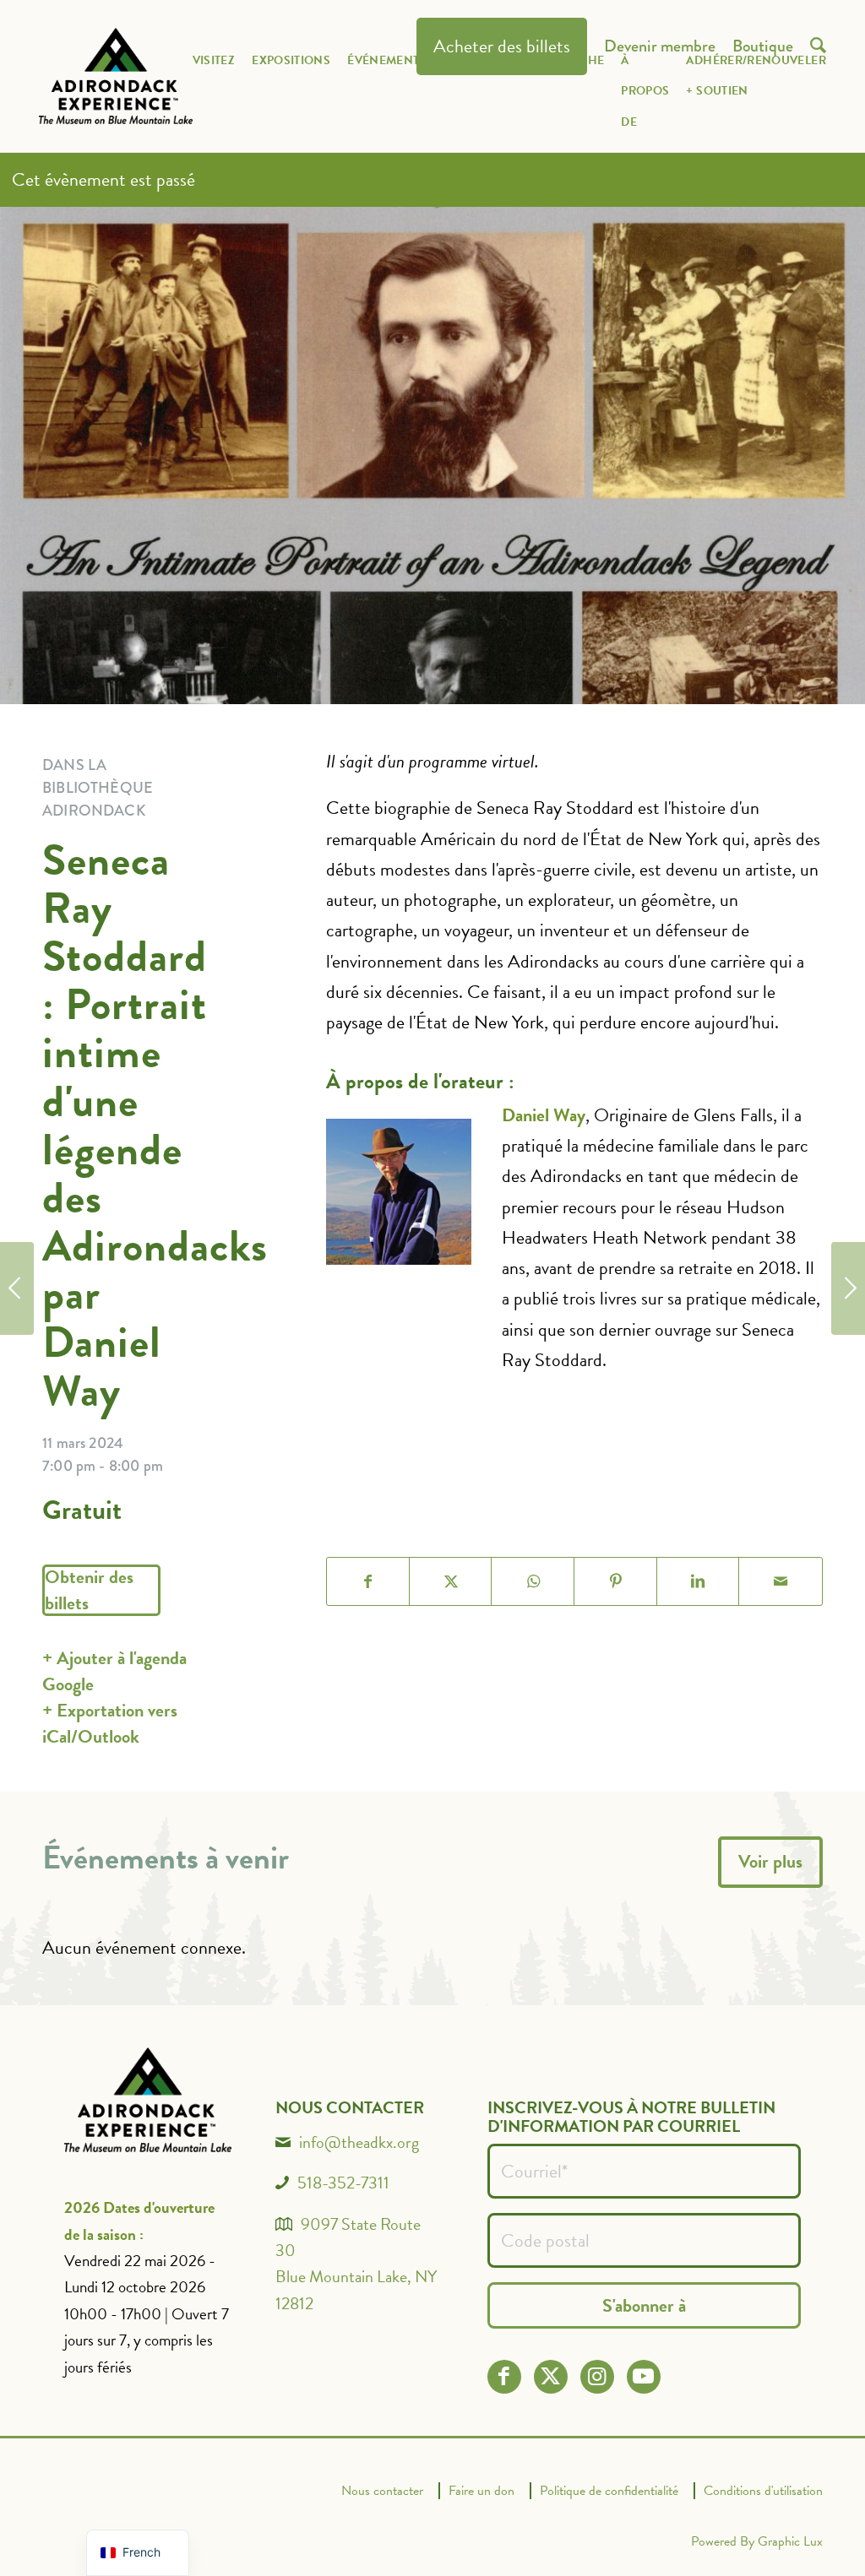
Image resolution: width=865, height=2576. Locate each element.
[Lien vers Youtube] (643, 2376)
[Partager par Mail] (781, 1581)
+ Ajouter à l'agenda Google (114, 1671)
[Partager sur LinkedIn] (699, 1581)
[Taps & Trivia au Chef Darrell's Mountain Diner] (848, 1288)
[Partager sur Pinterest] (616, 1581)
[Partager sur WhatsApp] (533, 1581)
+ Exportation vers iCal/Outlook (110, 1723)
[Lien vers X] (550, 2376)
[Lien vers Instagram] (597, 2376)
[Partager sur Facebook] (368, 1581)
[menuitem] (214, 89)
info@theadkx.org (359, 2142)
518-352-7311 (343, 2183)
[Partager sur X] (451, 1581)
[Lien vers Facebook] (504, 2376)
